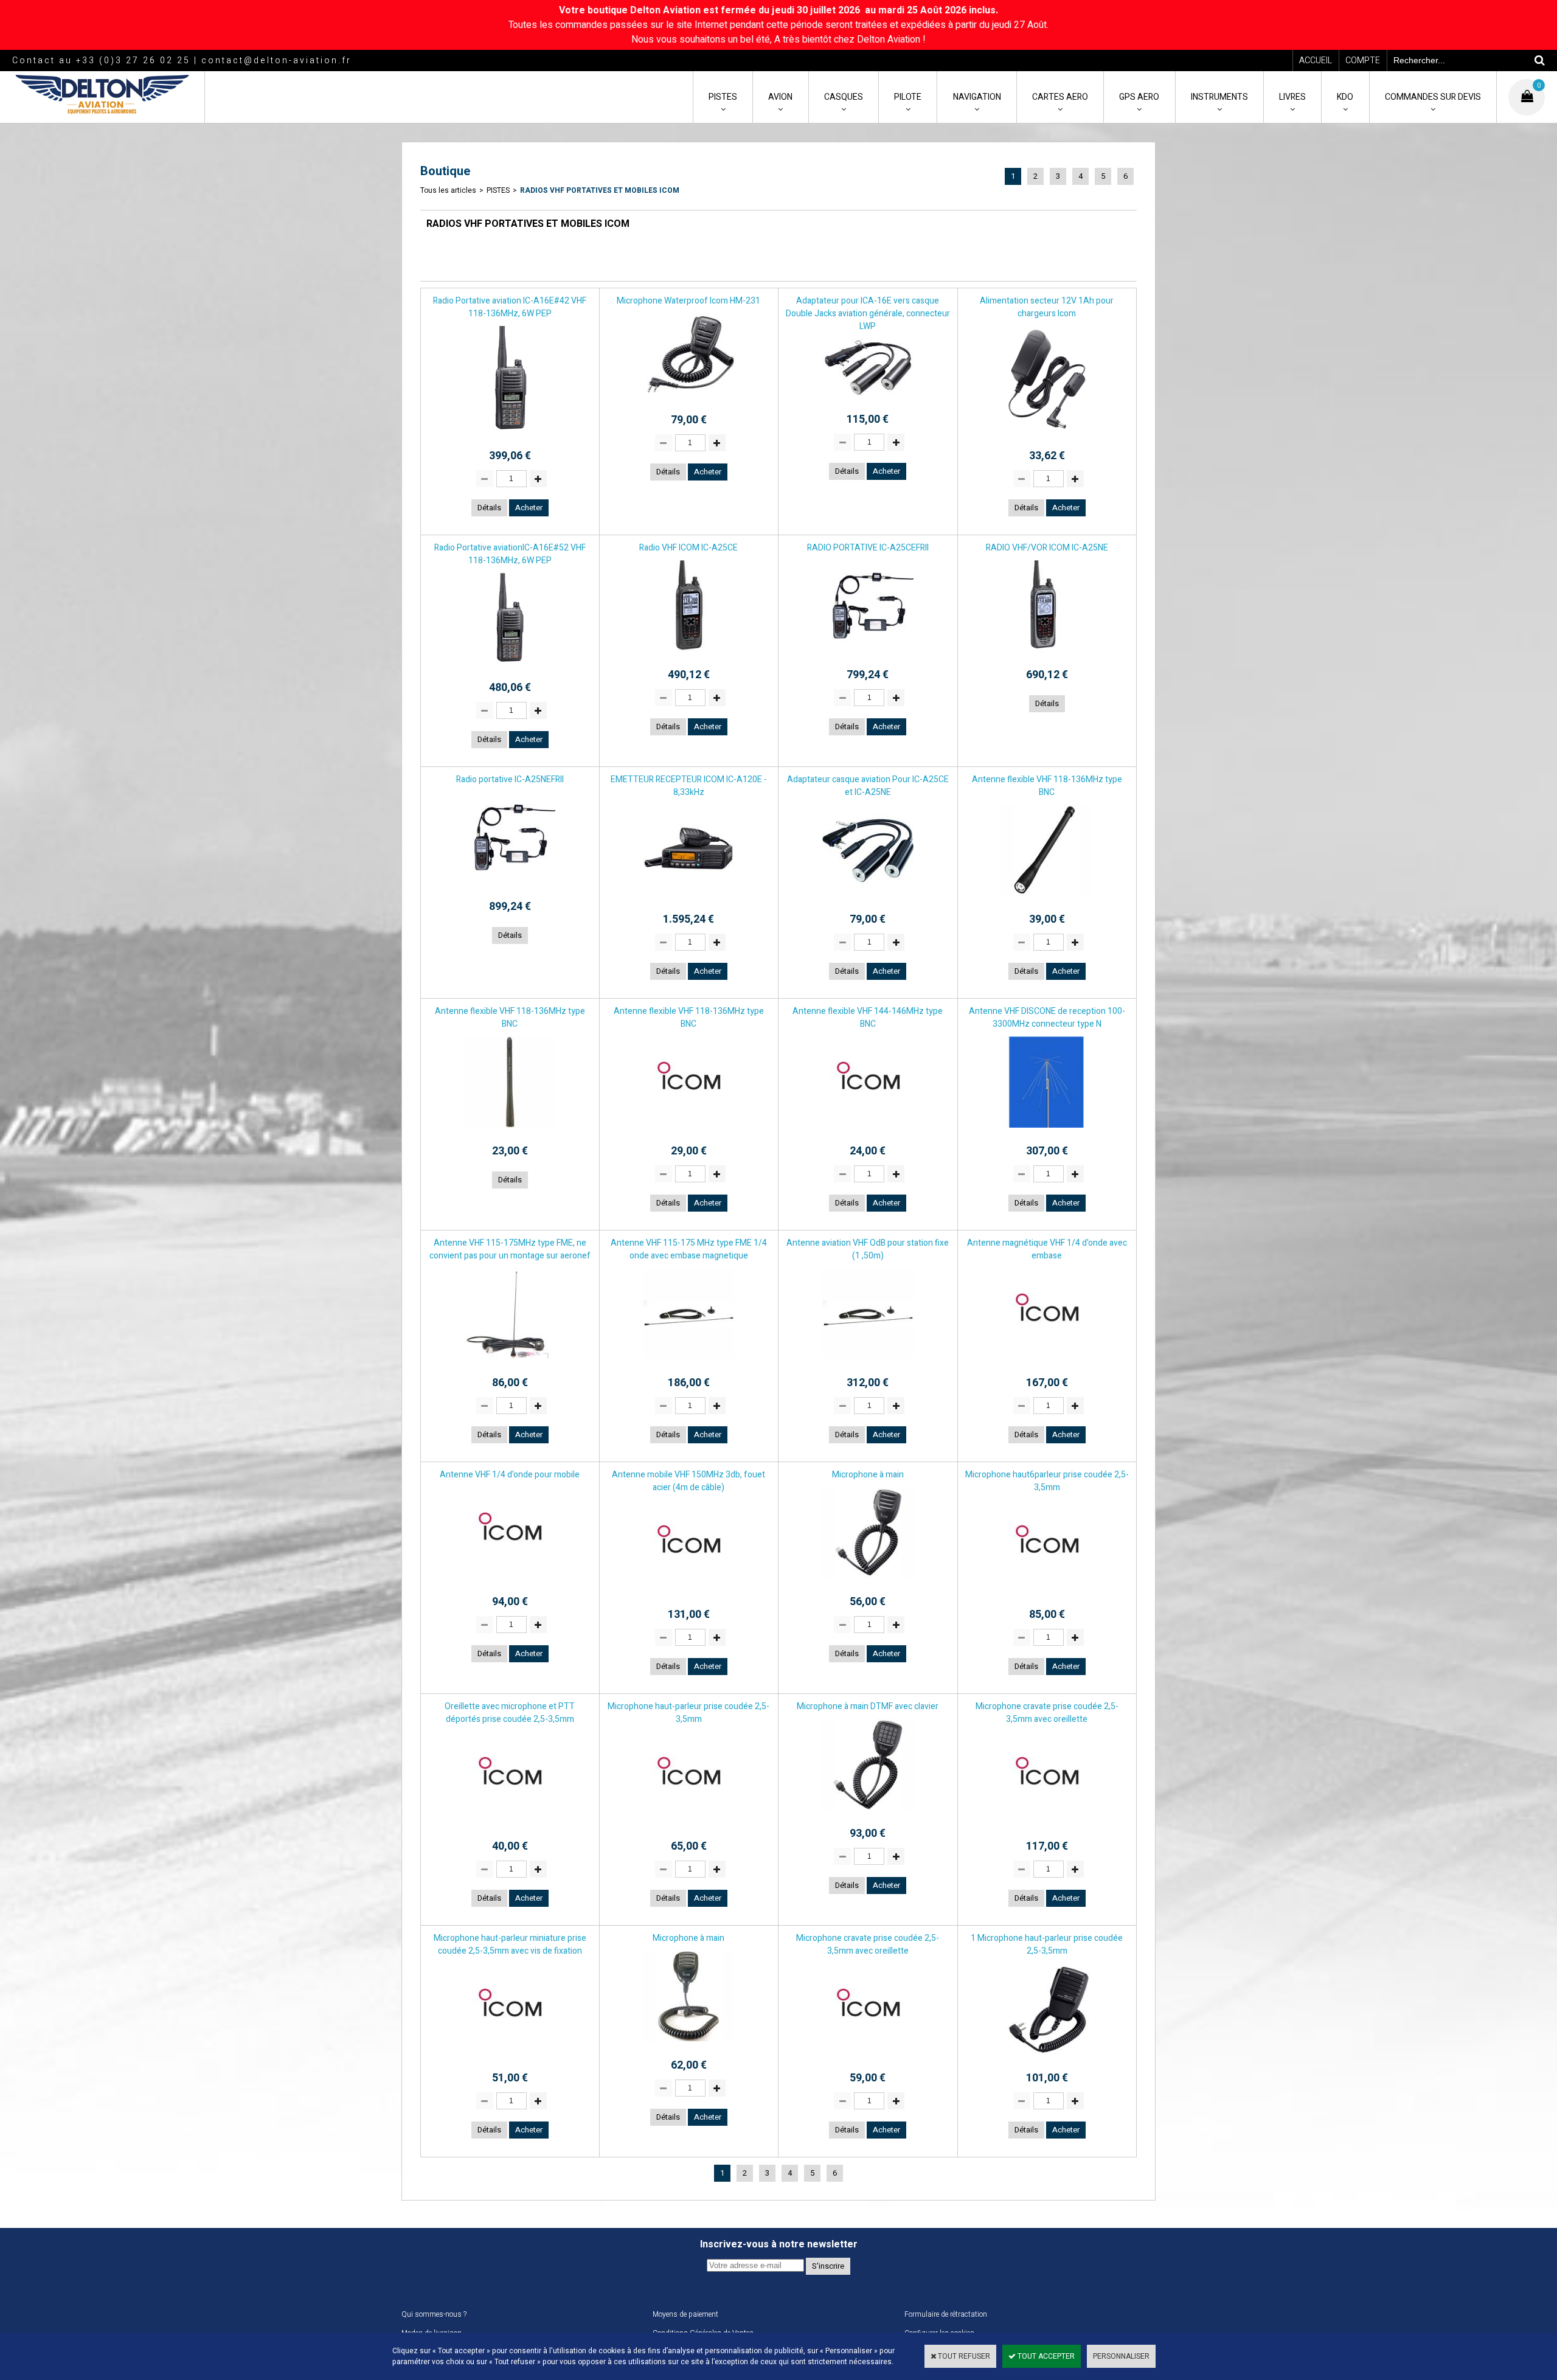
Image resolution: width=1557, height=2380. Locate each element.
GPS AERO (1139, 97)
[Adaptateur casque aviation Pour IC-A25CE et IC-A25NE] (868, 900)
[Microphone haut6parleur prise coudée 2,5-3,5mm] (1047, 1595)
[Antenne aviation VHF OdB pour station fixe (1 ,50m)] (868, 1363)
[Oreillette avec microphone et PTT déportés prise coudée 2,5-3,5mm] (510, 1827)
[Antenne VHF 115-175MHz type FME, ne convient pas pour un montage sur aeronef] (510, 1363)
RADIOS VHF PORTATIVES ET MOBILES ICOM (600, 190)
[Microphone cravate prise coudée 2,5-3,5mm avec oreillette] (1047, 1827)
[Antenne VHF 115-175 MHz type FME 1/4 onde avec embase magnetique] (688, 1363)
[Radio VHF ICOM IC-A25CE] (688, 655)
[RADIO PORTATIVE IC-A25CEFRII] (868, 655)
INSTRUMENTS (1219, 97)
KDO (1345, 97)
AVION (780, 97)
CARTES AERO (1060, 97)
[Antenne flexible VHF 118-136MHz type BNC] (1047, 900)
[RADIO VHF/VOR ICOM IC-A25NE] (1047, 655)
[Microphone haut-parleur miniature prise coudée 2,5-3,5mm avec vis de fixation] (510, 2058)
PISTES (723, 97)
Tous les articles (448, 190)
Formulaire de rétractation (946, 2314)
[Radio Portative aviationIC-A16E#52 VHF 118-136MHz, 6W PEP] (510, 668)
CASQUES (844, 97)
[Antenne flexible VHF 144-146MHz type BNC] (868, 1131)
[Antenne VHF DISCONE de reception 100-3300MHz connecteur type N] (1047, 1131)
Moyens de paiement (685, 2314)
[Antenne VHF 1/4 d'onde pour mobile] (510, 1582)
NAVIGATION (977, 97)
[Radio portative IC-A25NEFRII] (510, 887)
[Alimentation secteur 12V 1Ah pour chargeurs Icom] (1047, 436)
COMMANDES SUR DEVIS (1433, 97)
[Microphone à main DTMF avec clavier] (868, 1814)
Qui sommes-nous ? (434, 2314)
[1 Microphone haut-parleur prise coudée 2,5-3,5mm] (1047, 2058)
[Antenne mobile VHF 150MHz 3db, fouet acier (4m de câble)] (688, 1595)
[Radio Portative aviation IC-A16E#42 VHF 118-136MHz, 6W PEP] (510, 436)
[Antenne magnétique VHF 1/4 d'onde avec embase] (1047, 1363)
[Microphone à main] (868, 1582)
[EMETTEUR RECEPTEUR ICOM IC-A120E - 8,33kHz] (688, 900)
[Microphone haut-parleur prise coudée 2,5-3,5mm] (688, 1827)
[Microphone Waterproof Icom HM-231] (688, 400)
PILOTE (908, 97)
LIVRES (1292, 97)
